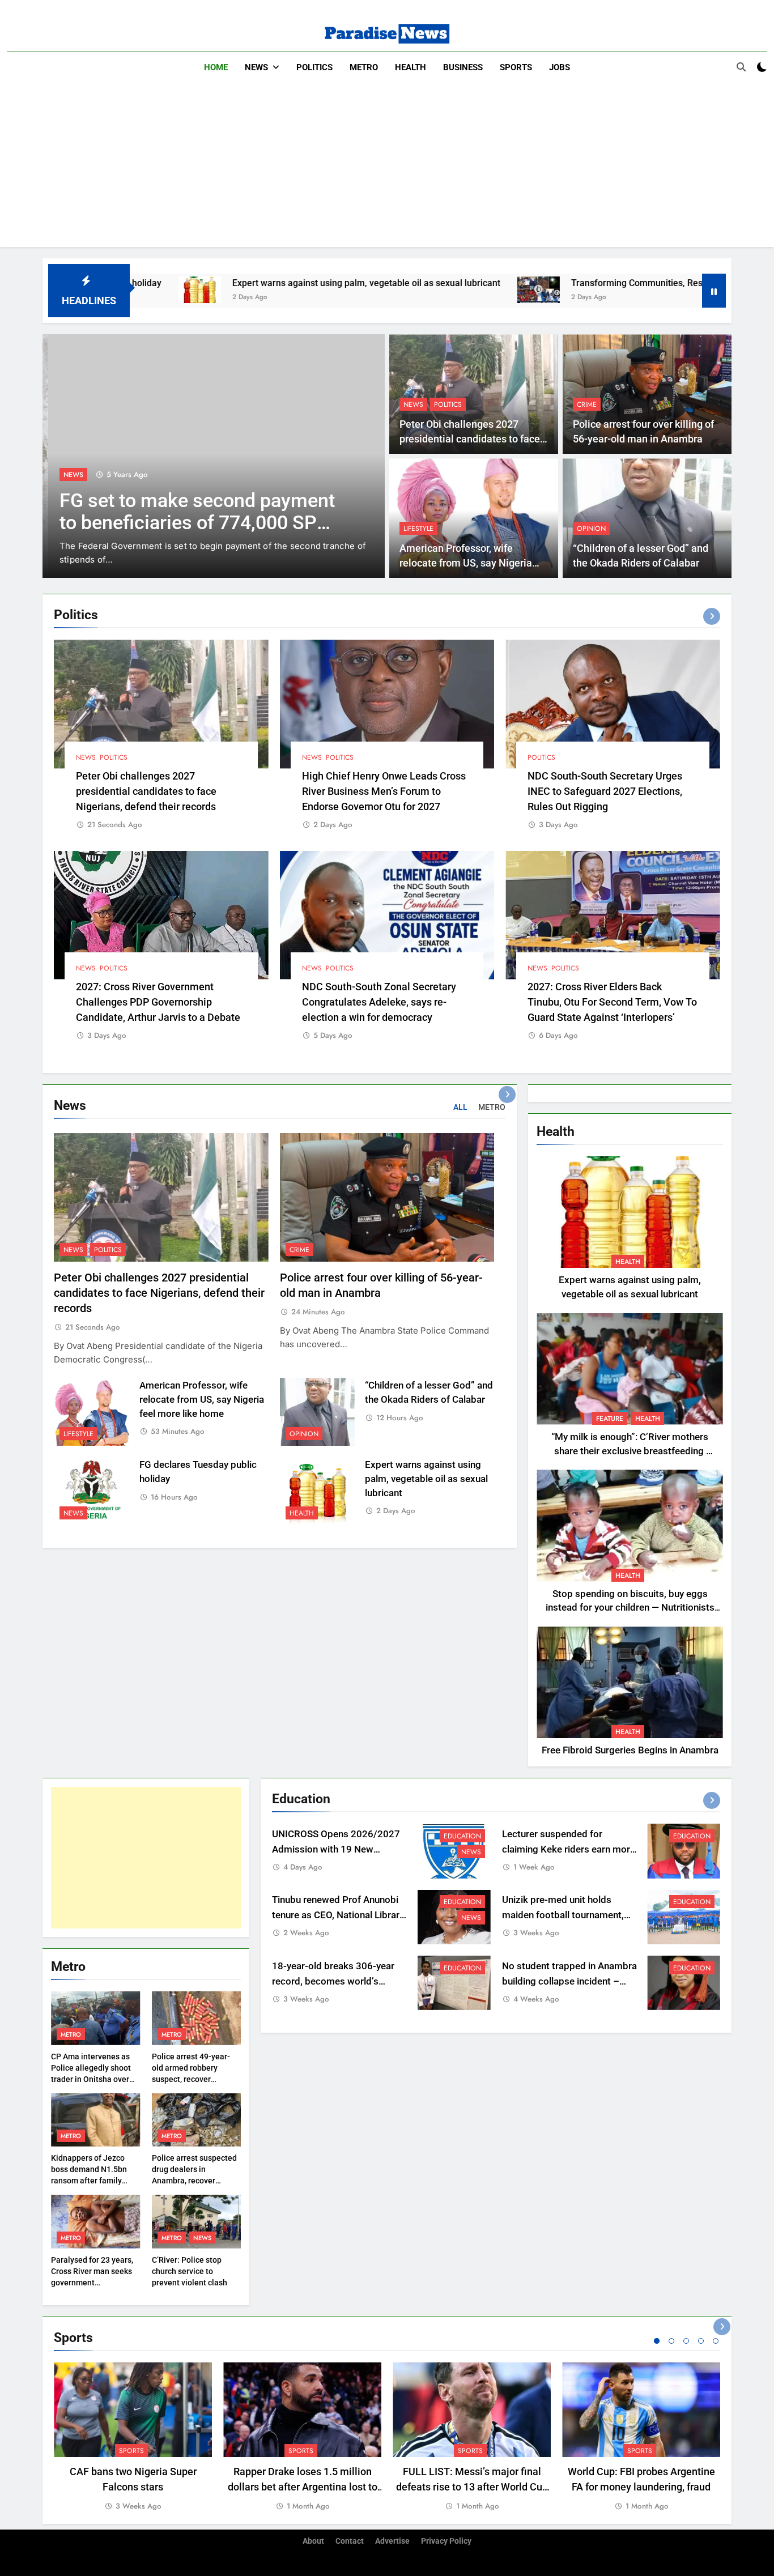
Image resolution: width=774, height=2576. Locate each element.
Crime (587, 405)
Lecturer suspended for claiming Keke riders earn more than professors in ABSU (569, 1849)
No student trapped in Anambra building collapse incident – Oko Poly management (569, 1981)
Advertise (392, 2541)
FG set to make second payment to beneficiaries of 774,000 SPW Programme (192, 523)
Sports (516, 67)
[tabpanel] (133, 2437)
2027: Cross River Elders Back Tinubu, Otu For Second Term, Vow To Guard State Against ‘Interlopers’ (612, 1002)
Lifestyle (418, 529)
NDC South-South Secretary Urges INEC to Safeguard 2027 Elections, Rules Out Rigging (605, 791)
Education (462, 1836)
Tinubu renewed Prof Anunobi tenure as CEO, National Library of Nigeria (338, 1916)
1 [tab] (657, 2341)
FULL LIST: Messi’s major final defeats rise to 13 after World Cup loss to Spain (472, 2487)
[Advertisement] (387, 168)
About (313, 2541)
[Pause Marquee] (714, 291)
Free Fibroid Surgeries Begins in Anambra (630, 1750)
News (256, 67)
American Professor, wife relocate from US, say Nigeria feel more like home (466, 563)
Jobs (560, 67)
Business (463, 67)
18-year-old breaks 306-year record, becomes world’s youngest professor (333, 1981)
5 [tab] (716, 2341)
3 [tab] (686, 2341)
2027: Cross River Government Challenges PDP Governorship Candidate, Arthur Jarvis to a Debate (158, 1002)
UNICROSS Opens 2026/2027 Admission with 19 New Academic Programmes (336, 1849)
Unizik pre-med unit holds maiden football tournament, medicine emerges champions (567, 1916)
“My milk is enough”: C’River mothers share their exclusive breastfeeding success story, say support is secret (630, 1451)
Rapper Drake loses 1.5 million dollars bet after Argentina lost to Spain (303, 2487)
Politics (314, 67)
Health (411, 67)
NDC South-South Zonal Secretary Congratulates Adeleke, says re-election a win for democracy (379, 1002)
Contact (350, 2541)
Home (216, 67)
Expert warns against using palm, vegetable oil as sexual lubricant (226, 283)
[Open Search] (741, 67)
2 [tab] (671, 2341)
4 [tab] (701, 2341)
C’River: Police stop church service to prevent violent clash (190, 2271)
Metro (364, 67)
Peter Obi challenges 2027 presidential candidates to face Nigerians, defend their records (470, 439)
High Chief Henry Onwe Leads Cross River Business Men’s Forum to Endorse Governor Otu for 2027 (384, 791)
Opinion (591, 529)
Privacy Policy (446, 2541)
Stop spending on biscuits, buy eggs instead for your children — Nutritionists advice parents (630, 1608)
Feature (610, 1419)
